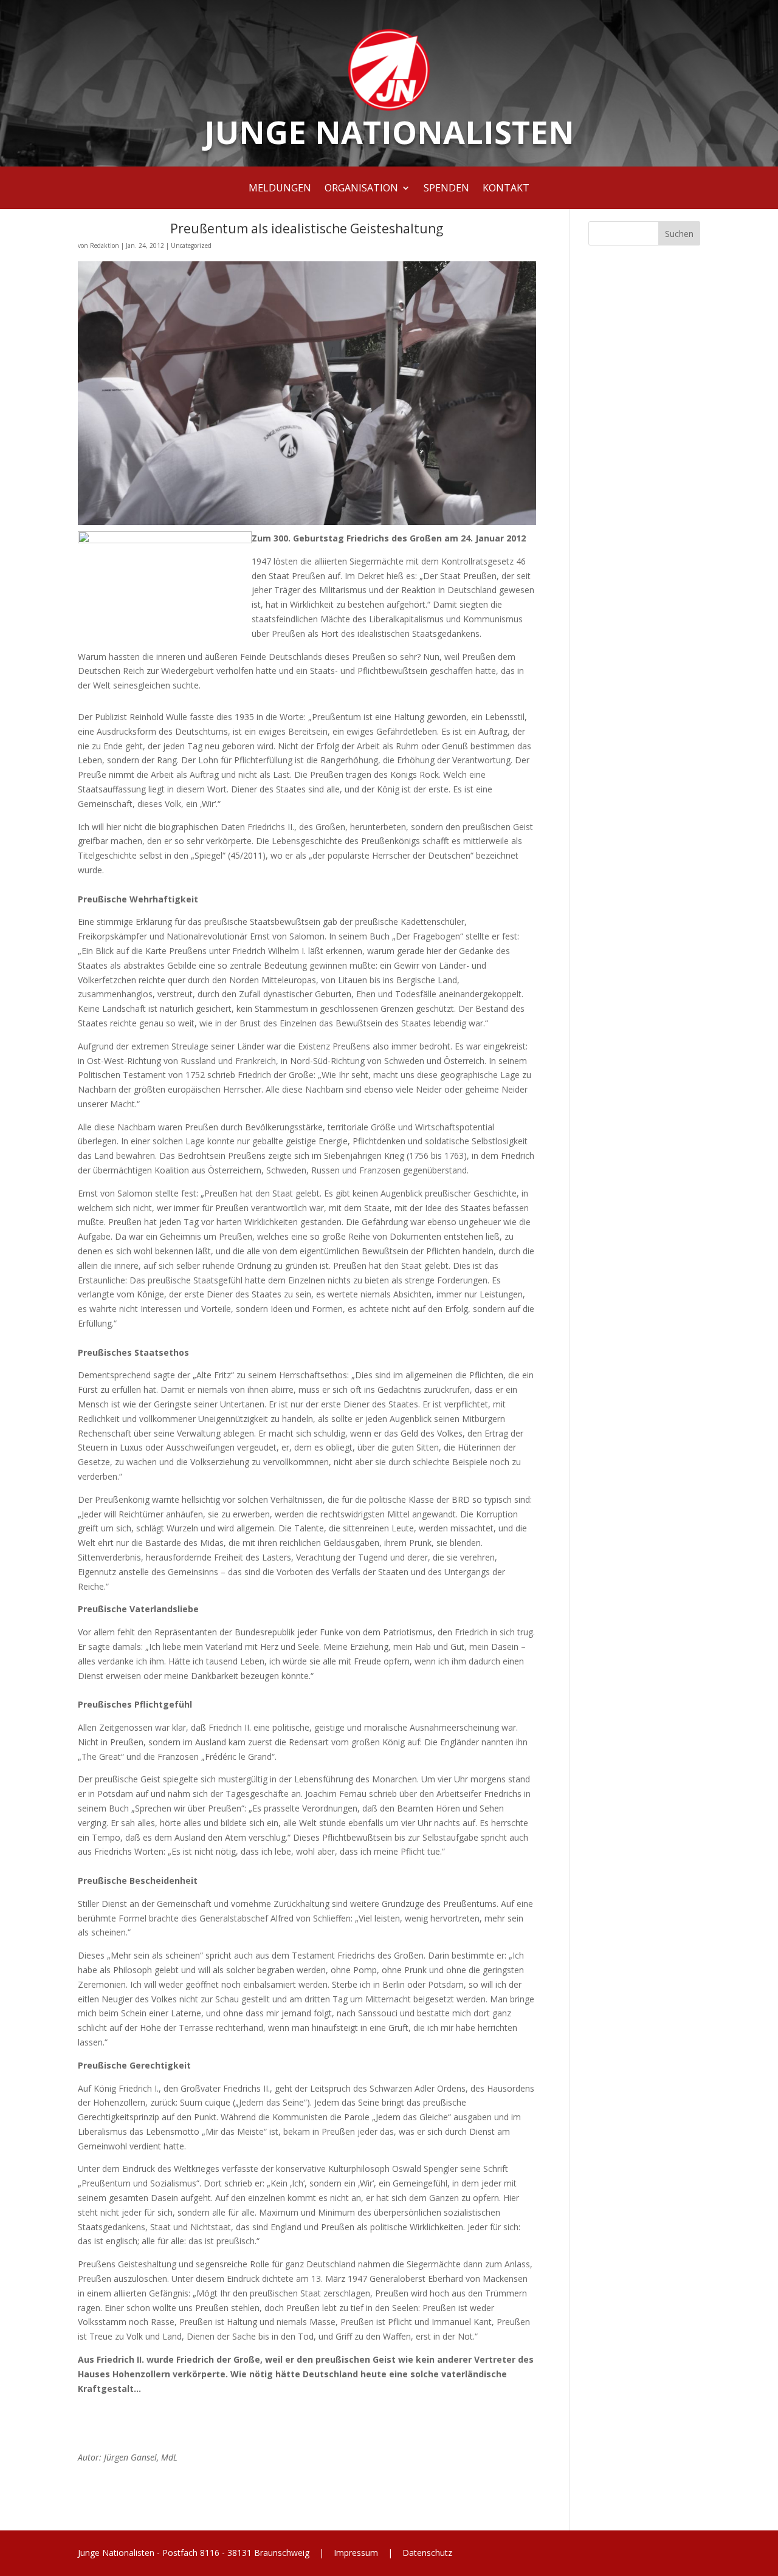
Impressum (356, 2553)
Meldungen (280, 189)
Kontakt (506, 189)
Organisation (361, 189)
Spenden (446, 189)
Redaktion (105, 246)
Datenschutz (426, 2553)
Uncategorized (191, 246)
